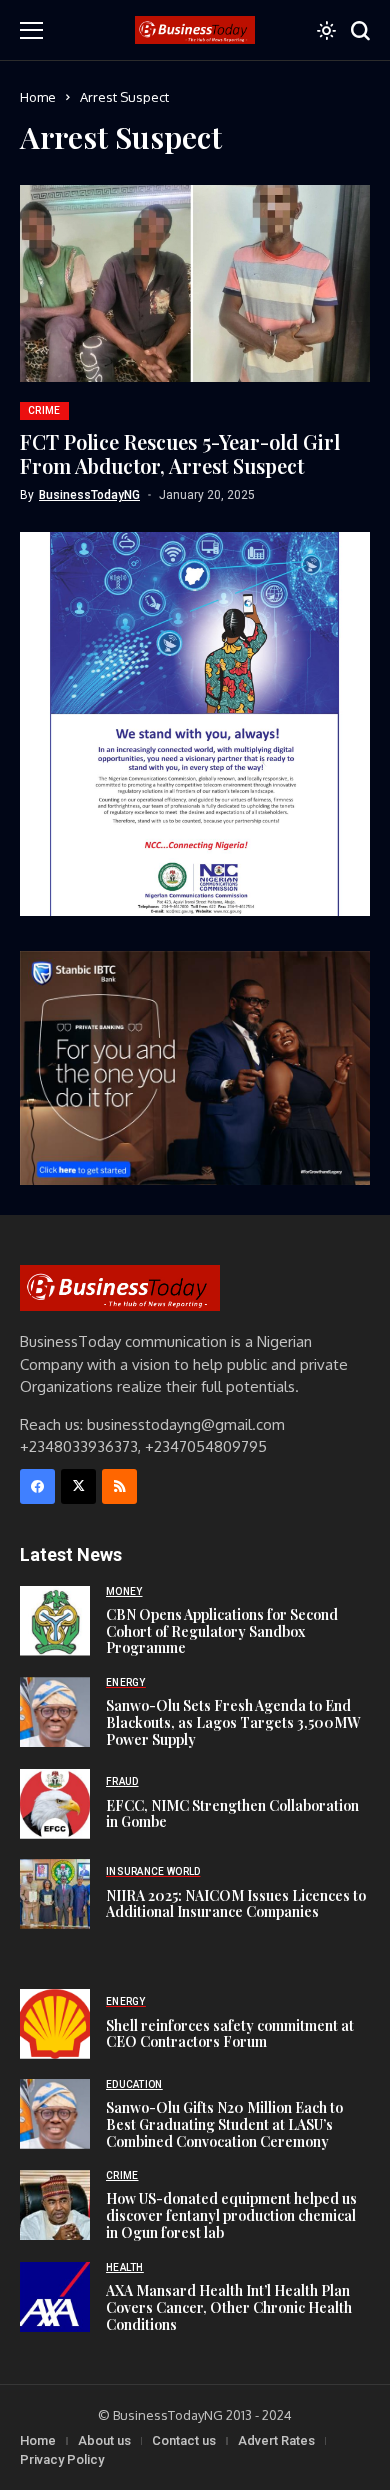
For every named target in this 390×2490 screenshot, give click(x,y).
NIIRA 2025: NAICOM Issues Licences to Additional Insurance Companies (236, 1904)
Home (38, 97)
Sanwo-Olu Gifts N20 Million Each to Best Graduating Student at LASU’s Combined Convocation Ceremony (224, 2124)
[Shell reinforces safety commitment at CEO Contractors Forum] (55, 2024)
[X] (78, 1486)
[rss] (119, 1486)
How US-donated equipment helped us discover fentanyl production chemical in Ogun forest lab (231, 2215)
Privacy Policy (62, 2459)
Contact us (184, 2440)
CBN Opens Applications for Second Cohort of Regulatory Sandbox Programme (222, 1631)
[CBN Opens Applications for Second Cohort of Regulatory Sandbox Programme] (55, 1621)
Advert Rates (276, 2440)
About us (104, 2440)
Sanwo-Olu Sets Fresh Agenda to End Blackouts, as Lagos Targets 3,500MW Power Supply (233, 1722)
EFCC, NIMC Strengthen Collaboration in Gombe (232, 1814)
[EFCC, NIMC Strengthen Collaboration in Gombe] (55, 1804)
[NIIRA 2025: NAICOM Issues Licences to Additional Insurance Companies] (55, 1894)
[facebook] (37, 1486)
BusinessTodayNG (89, 495)
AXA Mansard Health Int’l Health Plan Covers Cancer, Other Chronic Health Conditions (229, 2307)
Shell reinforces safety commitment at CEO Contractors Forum (230, 2034)
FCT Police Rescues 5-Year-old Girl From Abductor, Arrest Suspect (180, 453)
